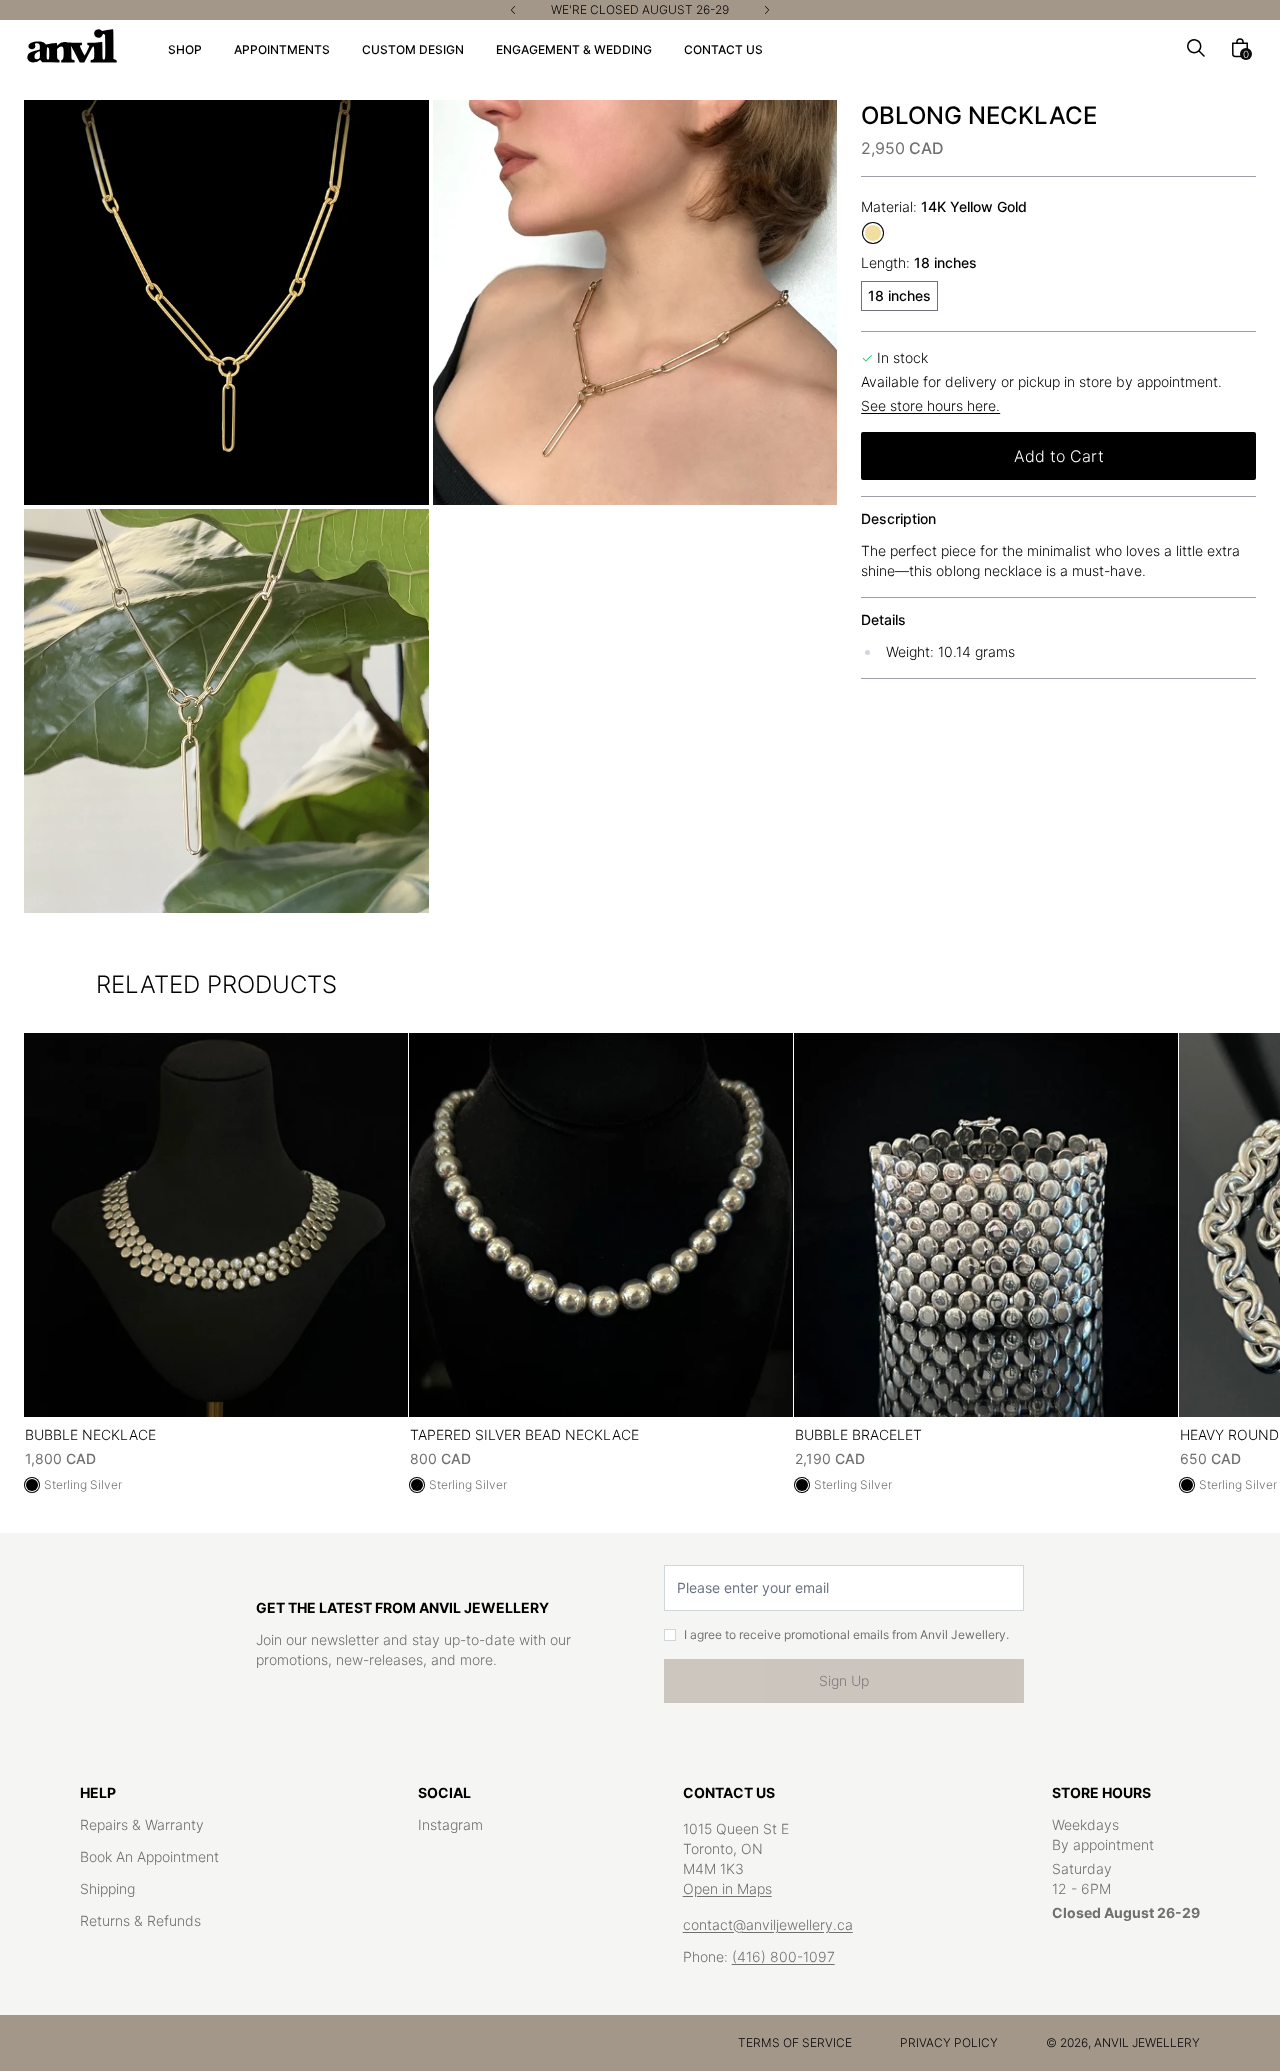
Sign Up (844, 1680)
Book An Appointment (149, 1856)
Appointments (282, 49)
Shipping (107, 1888)
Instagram (450, 1824)
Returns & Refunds (140, 1920)
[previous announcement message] (513, 10)
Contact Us (723, 49)
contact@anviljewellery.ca (768, 1924)
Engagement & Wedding (574, 49)
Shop (185, 49)
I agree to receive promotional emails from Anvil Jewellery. (846, 1634)
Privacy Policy (949, 2042)
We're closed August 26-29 (640, 10)
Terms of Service (795, 2042)
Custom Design (413, 49)
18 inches (899, 295)
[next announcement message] (767, 10)
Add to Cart (1059, 456)
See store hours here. (930, 405)
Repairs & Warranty (142, 1824)
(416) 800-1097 (783, 1956)
